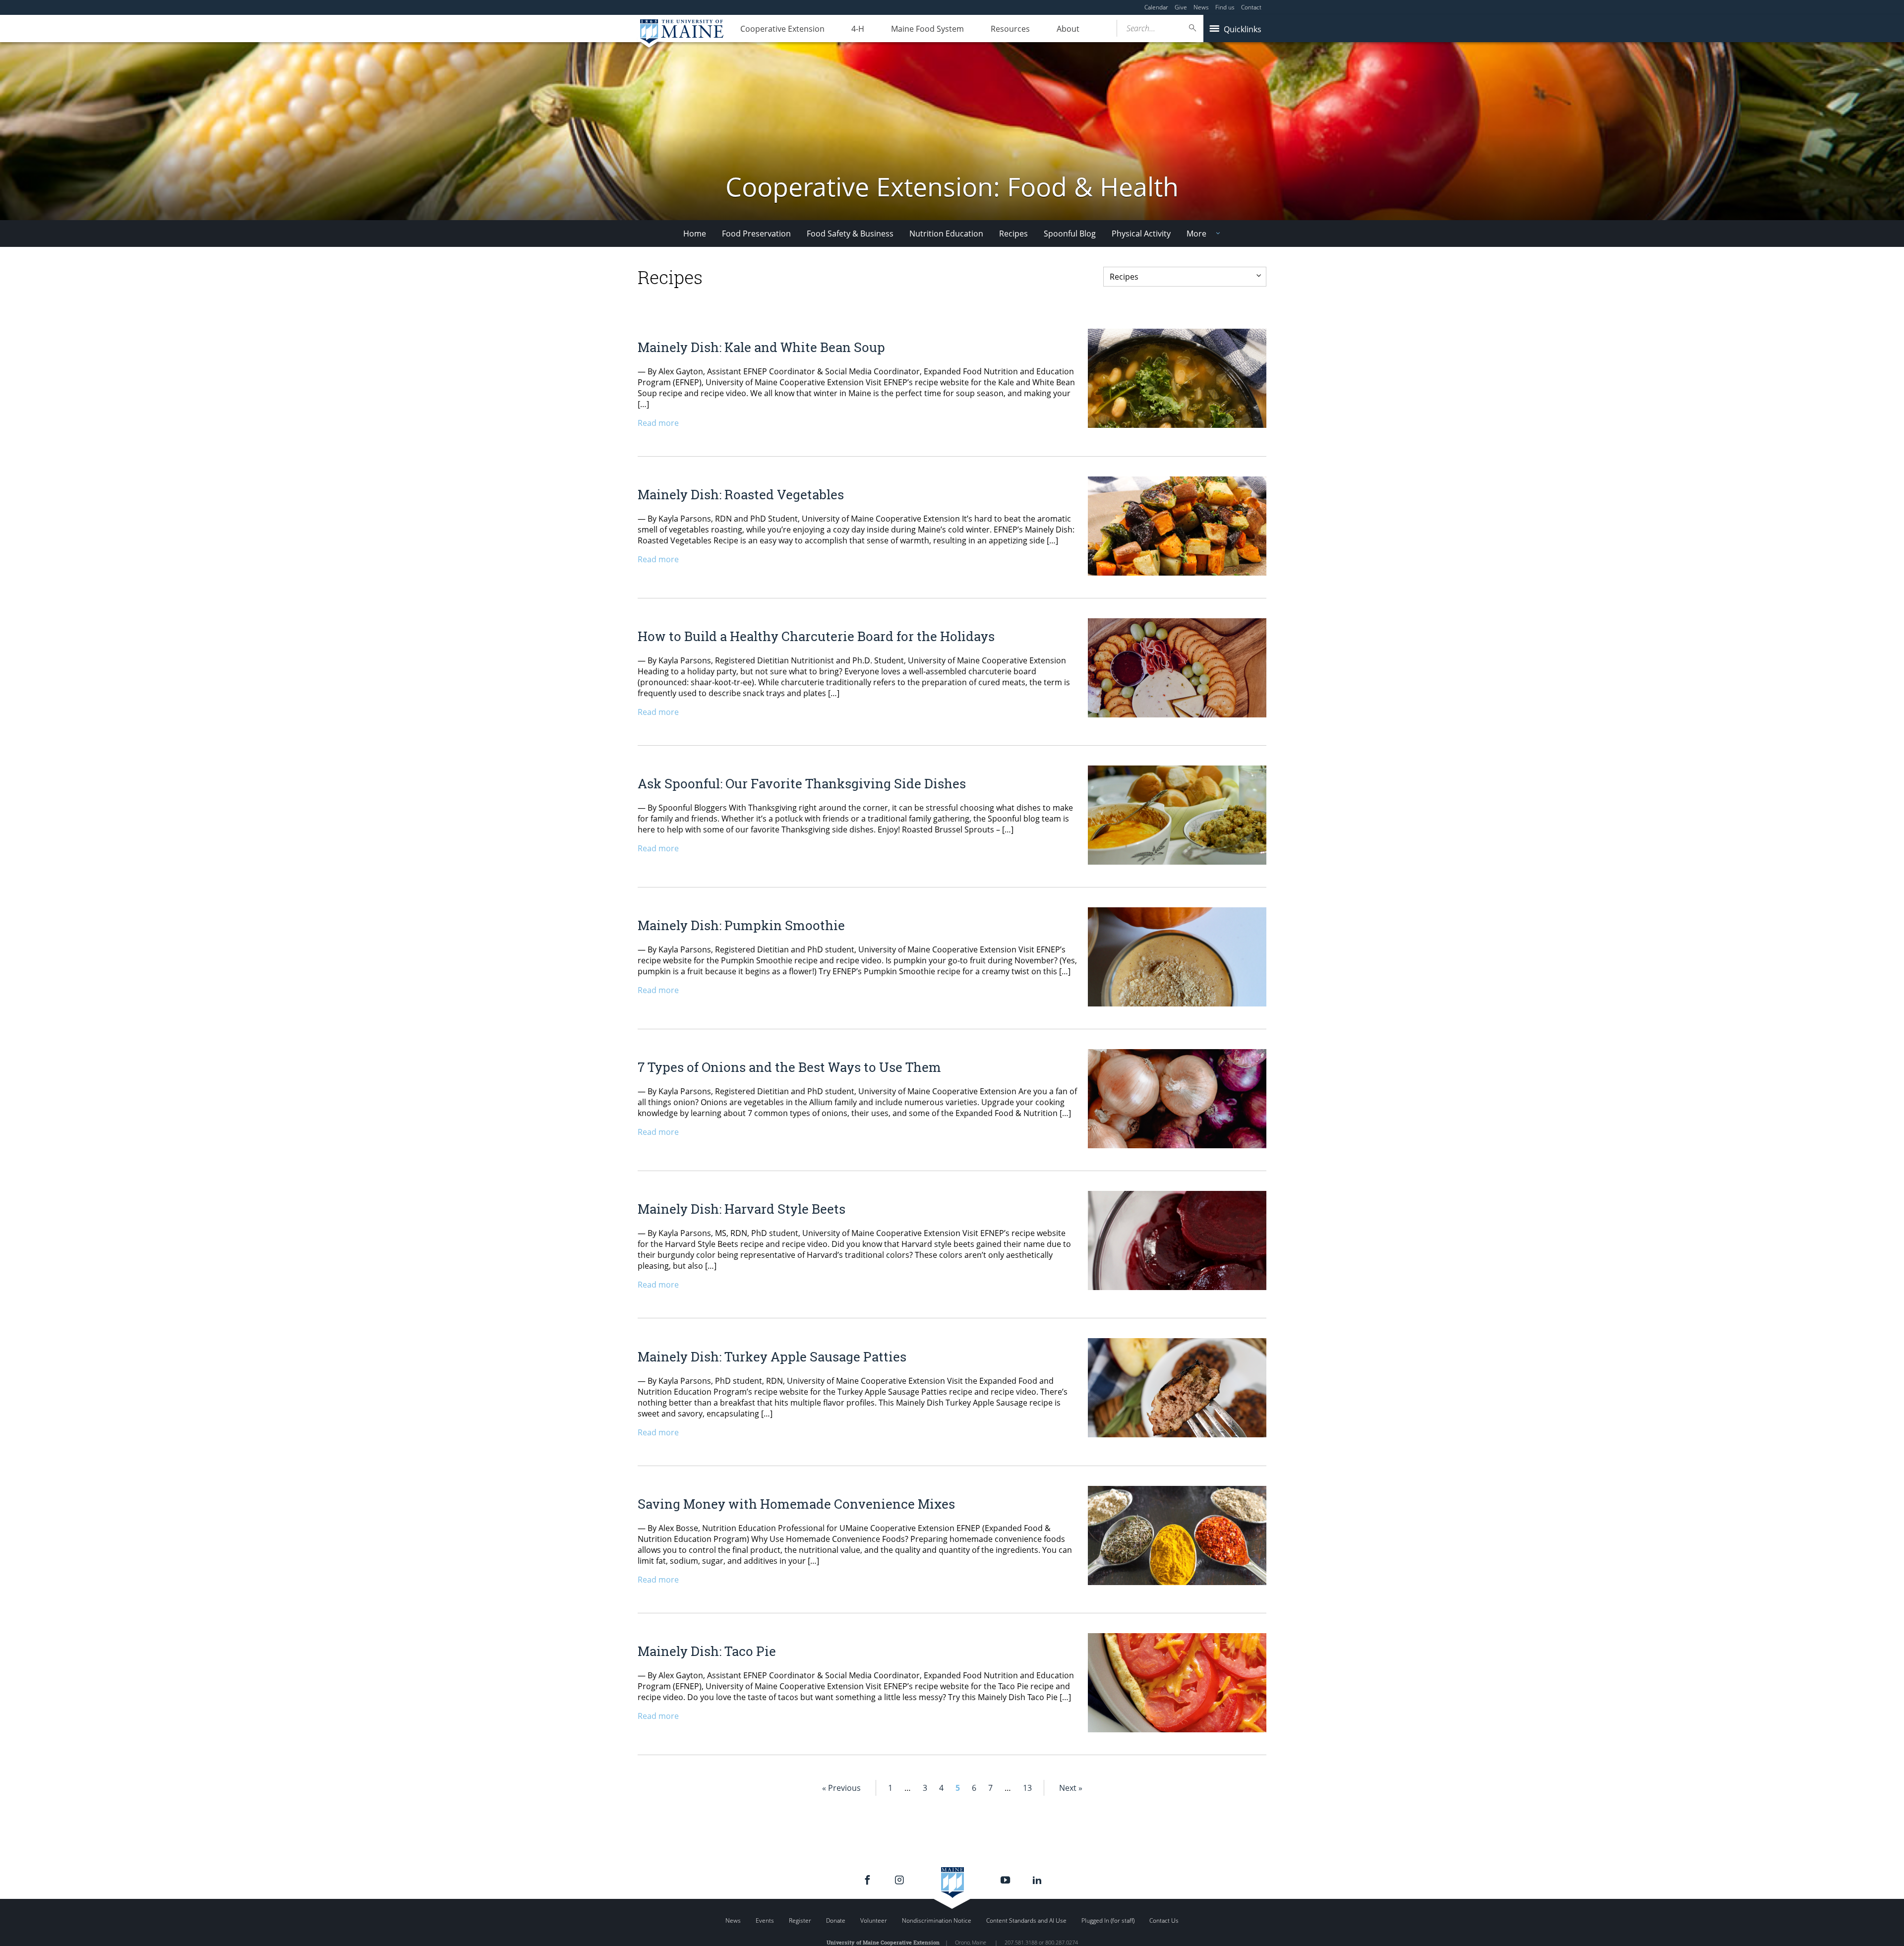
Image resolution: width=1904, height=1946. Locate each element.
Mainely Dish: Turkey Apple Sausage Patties (772, 1356)
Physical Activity (1141, 234)
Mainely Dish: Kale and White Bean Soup (761, 347)
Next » (1071, 1788)
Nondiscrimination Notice (937, 1920)
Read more (658, 423)
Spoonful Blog (1070, 234)
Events (765, 1920)
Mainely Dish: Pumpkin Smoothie (741, 925)
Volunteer (874, 1920)
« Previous (841, 1788)
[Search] (1193, 28)
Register (800, 1920)
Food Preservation (756, 234)
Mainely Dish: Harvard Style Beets (742, 1209)
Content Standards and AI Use (1026, 1920)
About (1068, 29)
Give (1181, 7)
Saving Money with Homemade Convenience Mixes (796, 1504)
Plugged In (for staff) (1108, 1920)
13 (1027, 1788)
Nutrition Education (946, 234)
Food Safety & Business (850, 234)
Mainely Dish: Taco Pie (707, 1651)
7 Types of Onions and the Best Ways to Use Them (789, 1067)
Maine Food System (927, 29)
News (1201, 7)
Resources (1010, 29)
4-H (858, 29)
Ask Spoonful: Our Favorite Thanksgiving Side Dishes (802, 783)
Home (695, 234)
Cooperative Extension (782, 29)
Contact (1251, 7)
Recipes (1013, 234)
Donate (836, 1920)
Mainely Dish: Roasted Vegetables (741, 494)
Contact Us (1164, 1920)
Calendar (1156, 7)
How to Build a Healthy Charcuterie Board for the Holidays (816, 636)
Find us (1225, 7)
